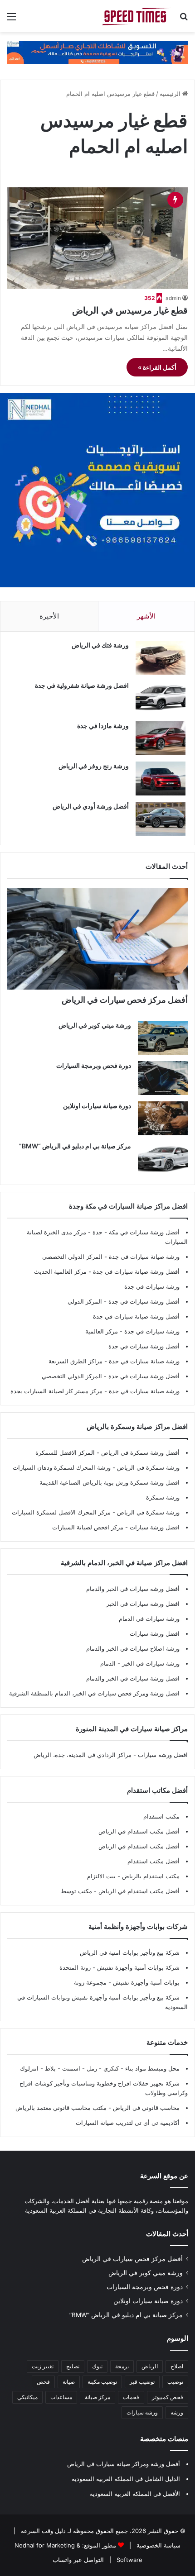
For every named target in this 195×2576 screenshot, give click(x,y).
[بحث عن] (184, 20)
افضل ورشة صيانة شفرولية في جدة (82, 685)
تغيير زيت (43, 2366)
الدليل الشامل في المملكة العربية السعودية (126, 2479)
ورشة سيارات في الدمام (149, 1619)
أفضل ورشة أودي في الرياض (91, 806)
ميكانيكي (27, 2397)
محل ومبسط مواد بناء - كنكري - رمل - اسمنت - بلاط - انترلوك (100, 2068)
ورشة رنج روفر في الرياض (94, 766)
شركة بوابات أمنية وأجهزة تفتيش (137, 1967)
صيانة (69, 2382)
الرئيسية (171, 94)
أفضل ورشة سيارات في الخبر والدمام (133, 1589)
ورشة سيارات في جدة (152, 1286)
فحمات (131, 2397)
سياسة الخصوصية (158, 2545)
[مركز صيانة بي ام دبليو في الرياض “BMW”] (163, 1159)
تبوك (97, 2366)
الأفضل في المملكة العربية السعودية (135, 2494)
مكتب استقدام (161, 1816)
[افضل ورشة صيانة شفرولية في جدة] (161, 698)
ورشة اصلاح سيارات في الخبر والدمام (133, 1648)
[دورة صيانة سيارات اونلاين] (163, 1118)
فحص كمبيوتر (168, 2397)
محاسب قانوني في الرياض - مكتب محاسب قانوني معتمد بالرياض (97, 2108)
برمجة (122, 2366)
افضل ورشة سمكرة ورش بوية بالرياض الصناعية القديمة (110, 1482)
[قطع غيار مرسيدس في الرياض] (97, 238)
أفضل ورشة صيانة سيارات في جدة (136, 1271)
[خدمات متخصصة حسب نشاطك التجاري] (97, 52)
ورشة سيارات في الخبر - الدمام (140, 1663)
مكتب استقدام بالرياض (150, 1876)
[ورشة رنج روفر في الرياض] (161, 779)
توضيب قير (142, 2382)
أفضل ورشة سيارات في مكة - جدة (136, 1232)
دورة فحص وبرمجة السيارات (94, 1065)
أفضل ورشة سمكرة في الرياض (139, 1452)
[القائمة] (11, 20)
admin (173, 298)
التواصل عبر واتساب (78, 2560)
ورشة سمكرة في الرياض (147, 1467)
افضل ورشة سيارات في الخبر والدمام (133, 1678)
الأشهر (146, 616)
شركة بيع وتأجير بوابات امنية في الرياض (130, 1952)
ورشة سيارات (142, 2412)
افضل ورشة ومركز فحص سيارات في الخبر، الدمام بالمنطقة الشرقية (94, 1693)
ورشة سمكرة (163, 1497)
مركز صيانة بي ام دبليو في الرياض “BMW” (75, 1146)
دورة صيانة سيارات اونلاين (97, 1106)
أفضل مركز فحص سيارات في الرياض (125, 1000)
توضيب (175, 2382)
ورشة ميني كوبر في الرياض (95, 1025)
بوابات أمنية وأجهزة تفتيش (145, 1982)
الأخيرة (49, 616)
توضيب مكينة (102, 2382)
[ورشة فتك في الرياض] (161, 658)
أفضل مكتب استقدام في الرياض (139, 1831)
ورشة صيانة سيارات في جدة (144, 1257)
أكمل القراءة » (157, 367)
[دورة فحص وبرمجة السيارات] (163, 1078)
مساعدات (61, 2397)
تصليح (73, 2366)
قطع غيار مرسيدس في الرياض (130, 310)
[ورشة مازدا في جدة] (161, 738)
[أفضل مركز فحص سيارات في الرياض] (97, 939)
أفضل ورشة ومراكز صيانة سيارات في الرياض (124, 2464)
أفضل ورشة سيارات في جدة (144, 1301)
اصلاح (177, 2366)
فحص (43, 2382)
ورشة (177, 2412)
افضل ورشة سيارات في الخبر (143, 1604)
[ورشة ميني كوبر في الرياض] (163, 1038)
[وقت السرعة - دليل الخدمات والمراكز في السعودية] (136, 16)
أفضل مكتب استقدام (154, 1861)
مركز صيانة (97, 2397)
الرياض (150, 2366)
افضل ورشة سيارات (154, 1527)
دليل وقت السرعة (42, 2531)
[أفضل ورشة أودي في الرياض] (161, 819)
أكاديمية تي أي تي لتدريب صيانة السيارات (128, 2123)
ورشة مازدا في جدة (103, 726)
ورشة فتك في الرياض (100, 645)
